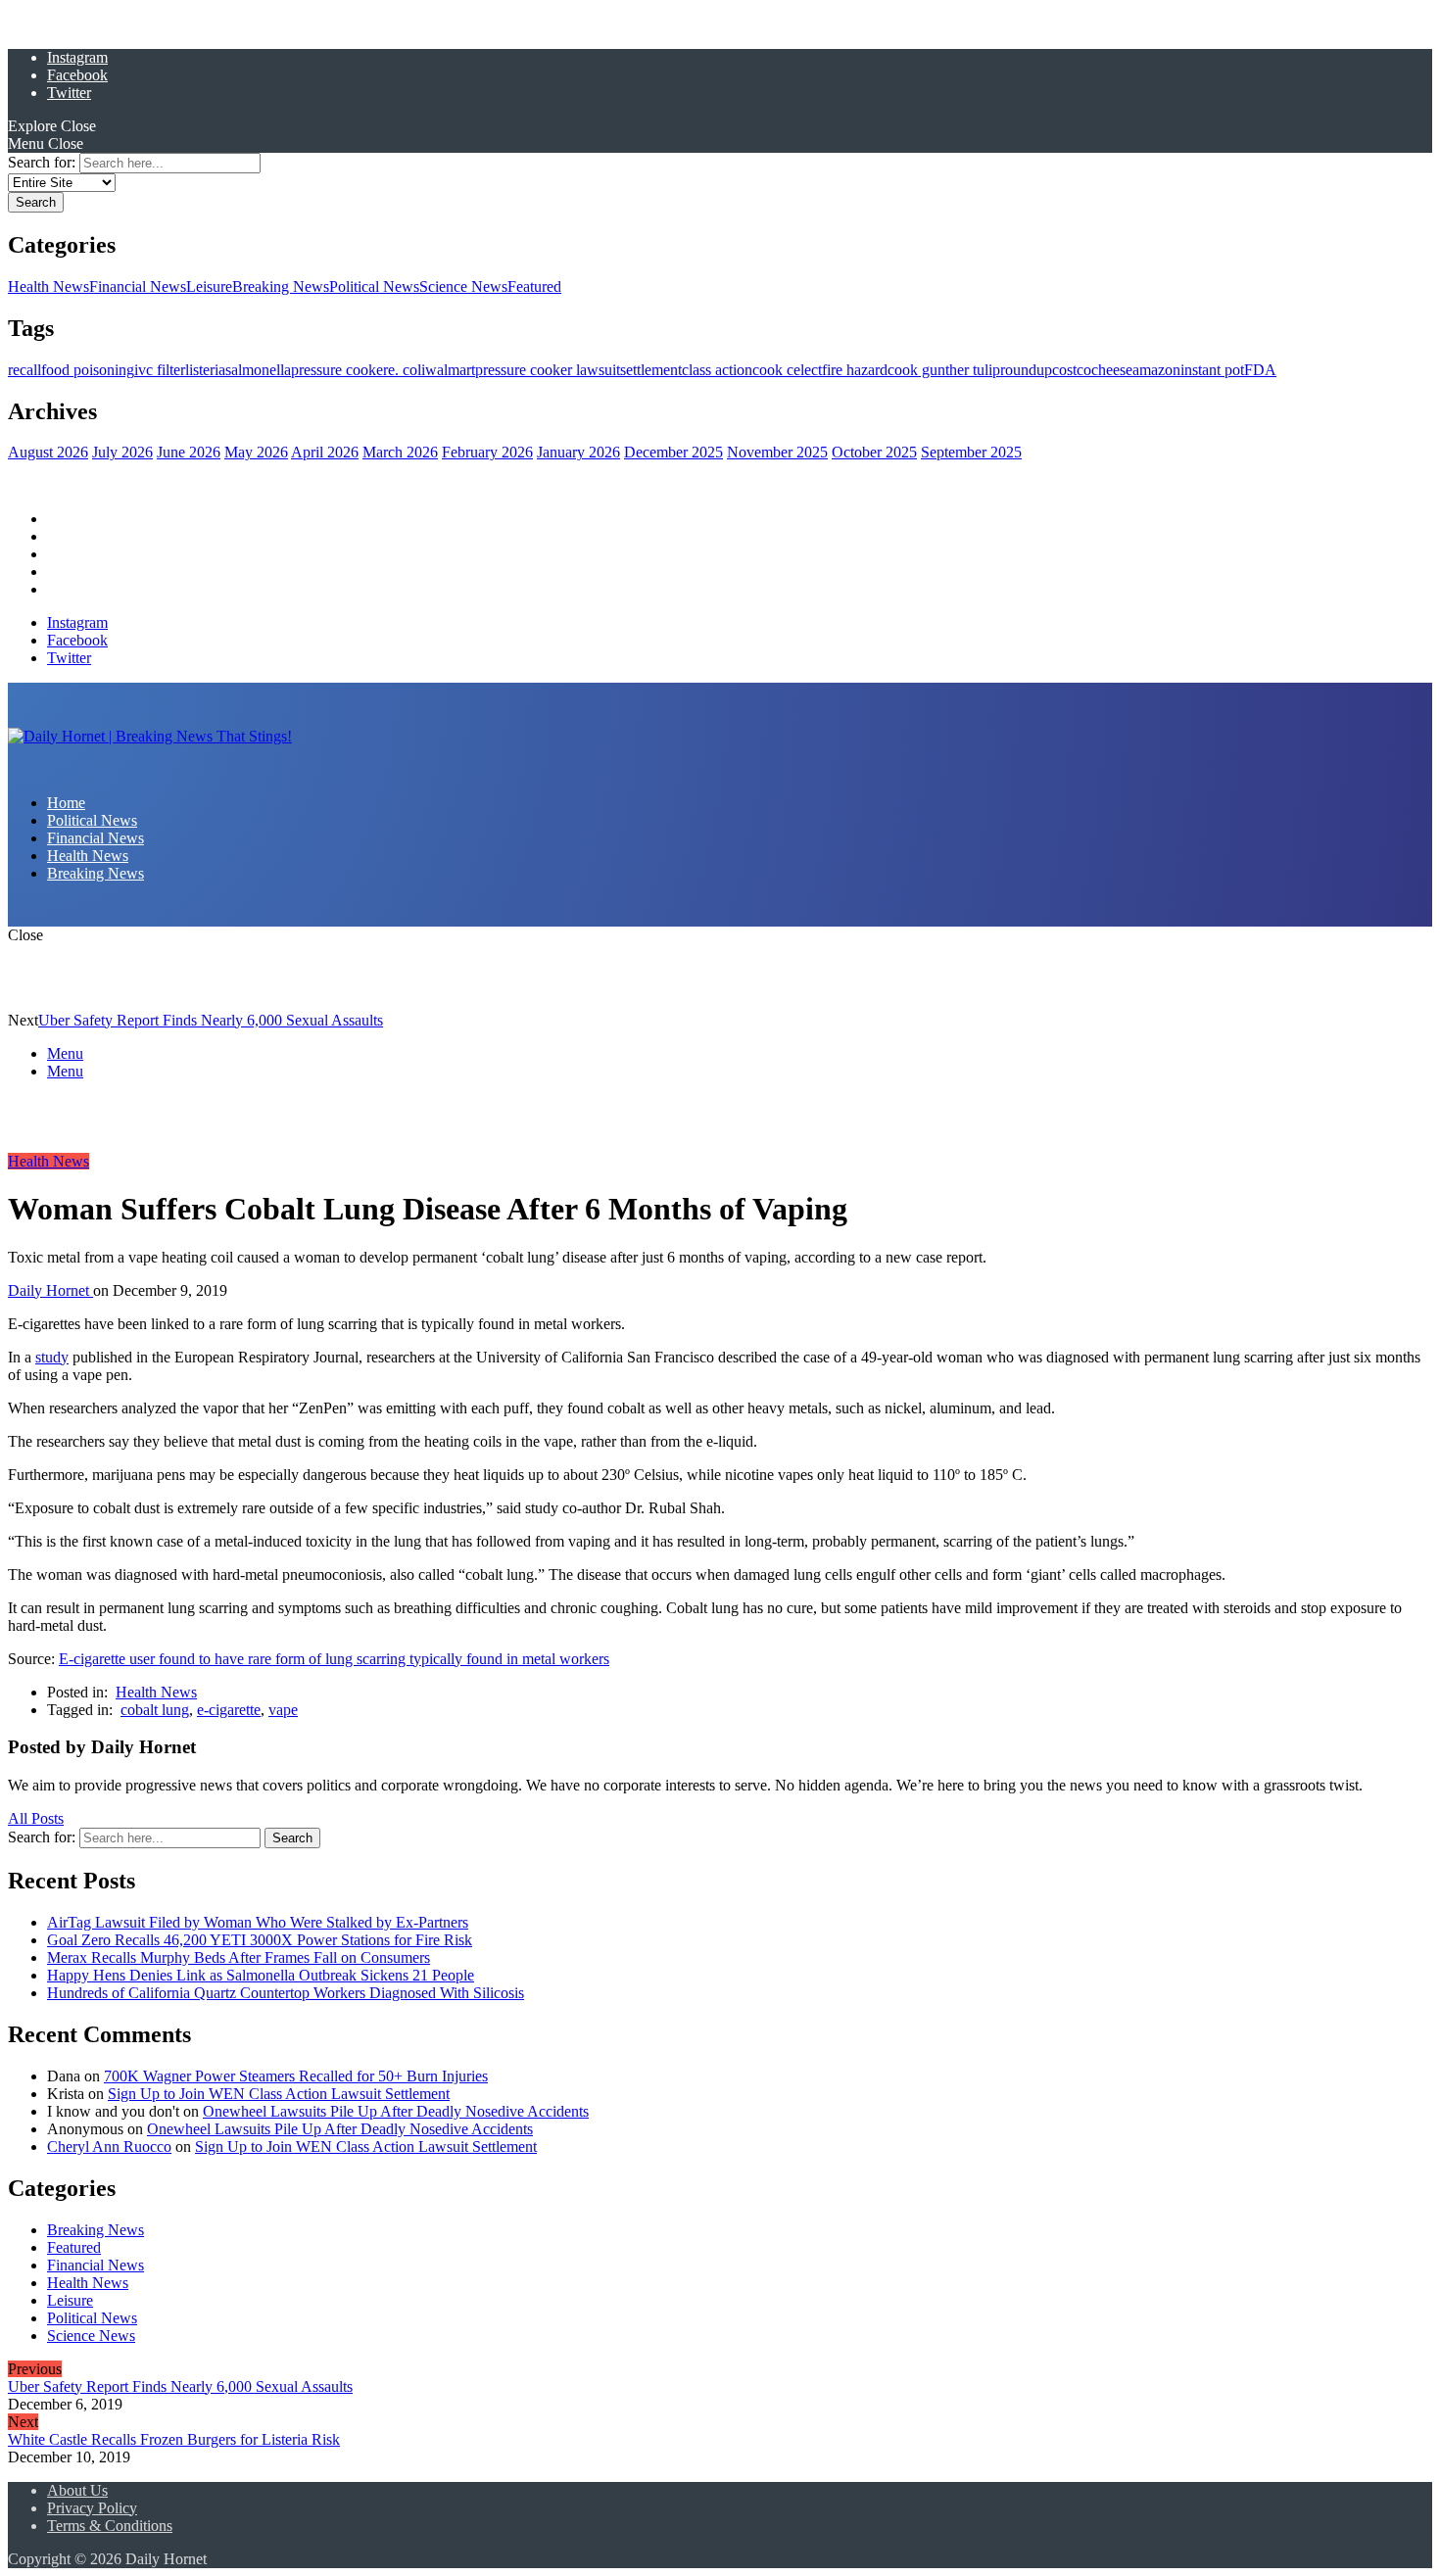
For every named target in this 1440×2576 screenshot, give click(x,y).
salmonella (258, 370)
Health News (48, 286)
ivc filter (160, 370)
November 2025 (777, 452)
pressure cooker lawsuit (548, 370)
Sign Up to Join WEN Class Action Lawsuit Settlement (279, 2094)
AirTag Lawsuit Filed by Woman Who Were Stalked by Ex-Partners (258, 1922)
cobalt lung (155, 1710)
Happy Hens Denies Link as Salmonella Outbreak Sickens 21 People (261, 1975)
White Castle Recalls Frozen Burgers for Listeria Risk (174, 2439)
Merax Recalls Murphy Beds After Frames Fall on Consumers (239, 1957)
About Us (77, 2490)
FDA (1260, 370)
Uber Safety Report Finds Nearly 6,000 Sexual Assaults (211, 1020)
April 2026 (325, 452)
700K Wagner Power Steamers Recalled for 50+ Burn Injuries (296, 2076)
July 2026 (122, 452)
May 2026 (256, 452)
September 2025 (971, 452)
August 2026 (48, 452)
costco (1072, 370)
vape (283, 1710)
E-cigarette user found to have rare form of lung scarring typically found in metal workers (334, 1659)
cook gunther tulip (944, 370)
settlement (651, 370)
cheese (1112, 370)
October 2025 (874, 452)
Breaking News (281, 286)
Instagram (77, 57)
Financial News (138, 286)
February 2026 (487, 452)
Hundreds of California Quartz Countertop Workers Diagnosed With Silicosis (286, 1993)
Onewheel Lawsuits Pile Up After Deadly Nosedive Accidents (396, 2111)
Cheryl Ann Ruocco (109, 2147)
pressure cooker (339, 370)
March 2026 (400, 452)
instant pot (1212, 370)
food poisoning (88, 370)
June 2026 (189, 452)
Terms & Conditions (110, 2526)
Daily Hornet (50, 1290)
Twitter (69, 93)
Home (66, 519)
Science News (463, 286)
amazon (1156, 370)
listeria (205, 370)
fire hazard (855, 370)
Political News (374, 286)
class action (717, 370)
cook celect (787, 370)
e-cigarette (229, 1710)
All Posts (36, 1818)
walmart (450, 370)
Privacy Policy (92, 2508)
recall (24, 370)
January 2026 (578, 452)
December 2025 (673, 452)
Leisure (209, 286)
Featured (534, 286)
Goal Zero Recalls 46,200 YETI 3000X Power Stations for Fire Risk (260, 1940)
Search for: (42, 162)
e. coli (407, 370)
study (52, 1357)
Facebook (77, 75)
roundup (1026, 370)
